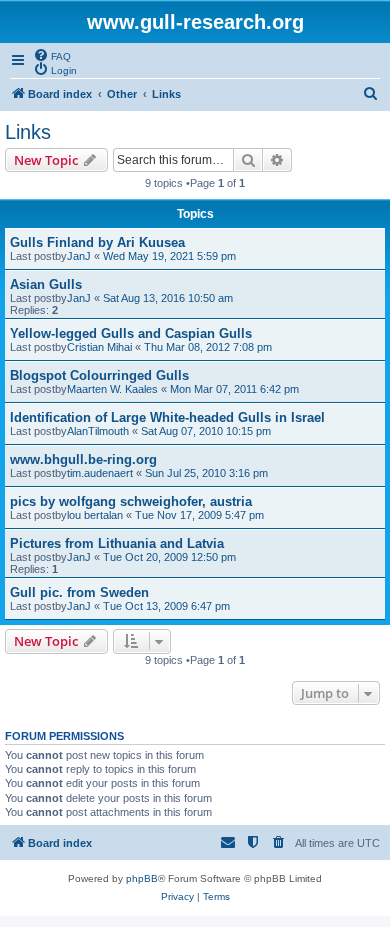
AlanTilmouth (98, 431)
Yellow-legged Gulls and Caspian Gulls (131, 333)
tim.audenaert (100, 473)
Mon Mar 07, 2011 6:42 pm (234, 389)
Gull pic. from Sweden (79, 592)
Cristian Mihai (99, 347)
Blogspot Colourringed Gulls (99, 375)
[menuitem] (52, 55)
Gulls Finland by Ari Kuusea (97, 242)
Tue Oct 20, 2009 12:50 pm (169, 557)
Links (28, 132)
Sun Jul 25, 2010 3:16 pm (206, 473)
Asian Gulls (46, 284)
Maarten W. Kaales (112, 389)
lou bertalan (95, 515)
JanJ (79, 256)
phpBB (142, 878)
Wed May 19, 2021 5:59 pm (169, 256)
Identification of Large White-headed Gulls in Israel (167, 417)
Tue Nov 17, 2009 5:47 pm (199, 515)
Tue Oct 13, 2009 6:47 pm (166, 606)
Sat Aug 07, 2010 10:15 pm (206, 431)
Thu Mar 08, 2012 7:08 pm (208, 347)
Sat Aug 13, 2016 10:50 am (168, 298)
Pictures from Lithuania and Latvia (117, 543)
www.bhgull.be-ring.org (83, 459)
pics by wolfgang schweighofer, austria (131, 501)
